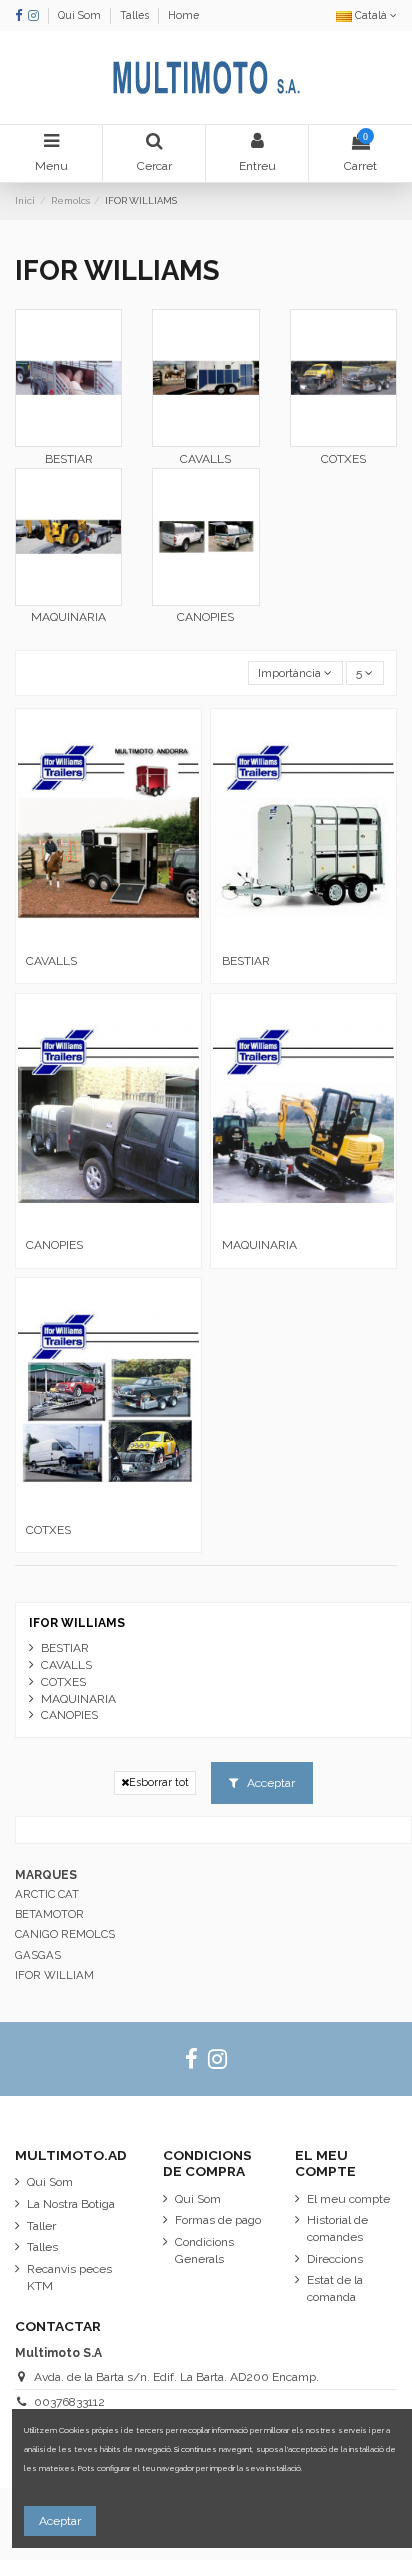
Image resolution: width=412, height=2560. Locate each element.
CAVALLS (205, 459)
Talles (136, 15)
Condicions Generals (204, 2250)
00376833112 (69, 2402)
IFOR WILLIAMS (77, 1623)
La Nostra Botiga (71, 2204)
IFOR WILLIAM (54, 1975)
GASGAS (38, 1955)
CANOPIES (205, 617)
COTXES (343, 459)
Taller (41, 2226)
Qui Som (81, 15)
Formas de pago (218, 2220)
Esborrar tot (159, 1782)
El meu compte (348, 2199)
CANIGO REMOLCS (65, 1934)
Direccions (335, 2259)
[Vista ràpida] (109, 939)
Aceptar (60, 2521)
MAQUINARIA (68, 617)
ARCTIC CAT (47, 1894)
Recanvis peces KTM (69, 2277)
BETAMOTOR (49, 1914)
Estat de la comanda (335, 2288)
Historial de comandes (337, 2228)
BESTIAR (69, 459)
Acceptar (269, 1783)
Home (183, 15)
